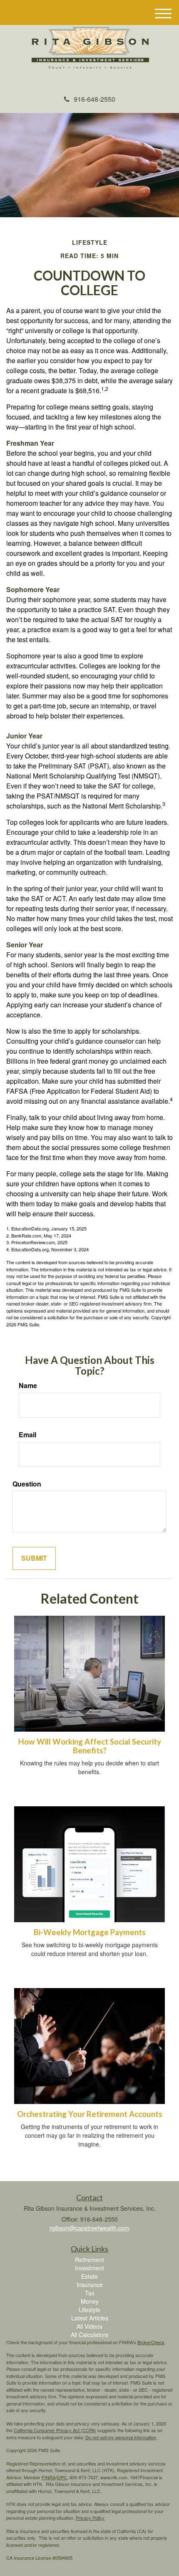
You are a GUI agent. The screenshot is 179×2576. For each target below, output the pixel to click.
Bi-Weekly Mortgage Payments (90, 1932)
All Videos (89, 2326)
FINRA (48, 2477)
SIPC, (62, 2477)
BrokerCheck (151, 2342)
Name (28, 1386)
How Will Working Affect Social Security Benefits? (90, 1746)
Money (90, 2301)
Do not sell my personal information (121, 2437)
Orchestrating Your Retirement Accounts (90, 2114)
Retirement (89, 2260)
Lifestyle (89, 2310)
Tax (90, 2293)
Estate (89, 2276)
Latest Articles (90, 2318)
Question (27, 1484)
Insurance (90, 2285)
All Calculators (89, 2335)
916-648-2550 (94, 99)
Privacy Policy (90, 2518)
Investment (89, 2268)
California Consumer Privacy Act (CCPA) (55, 2430)
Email (27, 1435)
